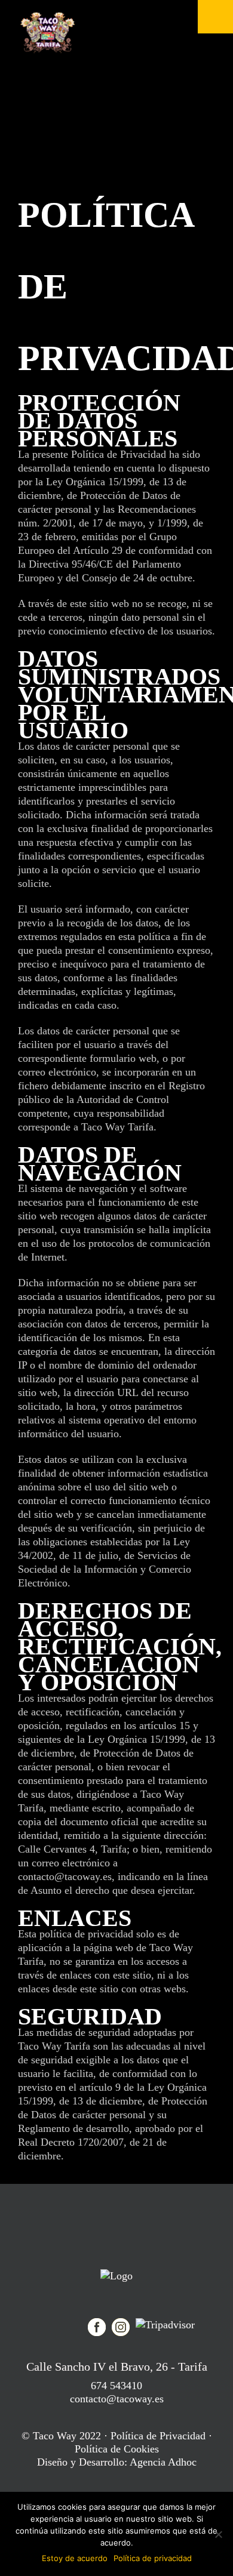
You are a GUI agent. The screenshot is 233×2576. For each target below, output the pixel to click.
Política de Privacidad (158, 2436)
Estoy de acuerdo (75, 2558)
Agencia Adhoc (163, 2462)
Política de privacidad (153, 2558)
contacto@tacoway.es (117, 2399)
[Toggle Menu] (215, 17)
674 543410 (116, 2386)
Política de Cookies (117, 2449)
